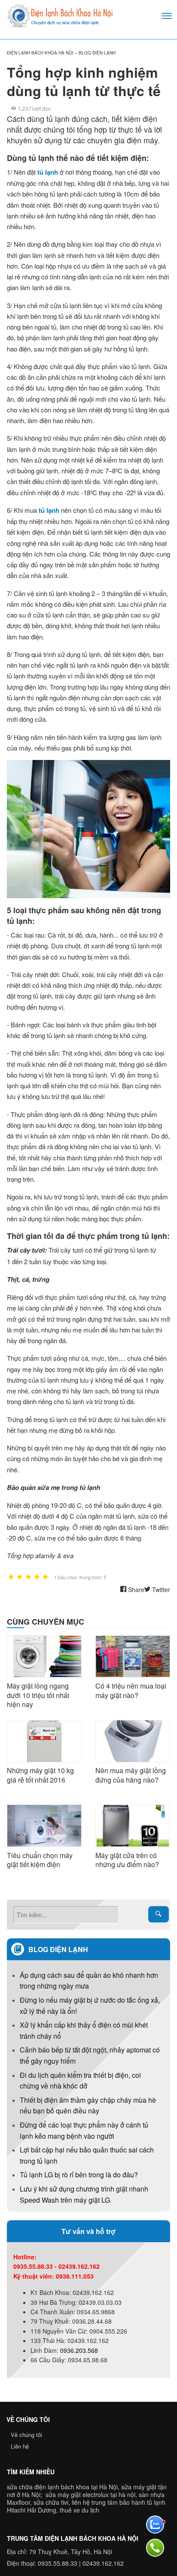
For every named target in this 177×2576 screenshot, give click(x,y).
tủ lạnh (48, 172)
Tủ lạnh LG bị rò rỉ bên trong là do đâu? (79, 2175)
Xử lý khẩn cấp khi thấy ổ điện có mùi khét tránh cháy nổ (84, 2030)
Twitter (160, 1589)
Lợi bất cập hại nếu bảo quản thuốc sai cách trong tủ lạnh (87, 2155)
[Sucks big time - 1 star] (11, 1577)
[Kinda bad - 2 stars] (20, 1577)
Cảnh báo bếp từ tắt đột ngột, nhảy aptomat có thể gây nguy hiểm (90, 2055)
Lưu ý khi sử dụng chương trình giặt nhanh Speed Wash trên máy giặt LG (84, 2194)
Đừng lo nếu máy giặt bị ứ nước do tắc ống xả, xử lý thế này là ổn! (90, 2005)
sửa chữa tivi (51, 2502)
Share (135, 1589)
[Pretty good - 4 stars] (37, 1577)
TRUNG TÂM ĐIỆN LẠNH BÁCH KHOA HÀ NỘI (73, 2538)
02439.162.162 (103, 2563)
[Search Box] (159, 1914)
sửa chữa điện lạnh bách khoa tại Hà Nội (62, 2487)
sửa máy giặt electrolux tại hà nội (90, 2494)
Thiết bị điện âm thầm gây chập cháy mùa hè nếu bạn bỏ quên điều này (88, 2105)
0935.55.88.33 (58, 2563)
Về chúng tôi (26, 2435)
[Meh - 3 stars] (28, 1577)
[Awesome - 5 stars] (46, 1577)
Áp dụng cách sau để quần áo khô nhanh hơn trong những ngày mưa (89, 1981)
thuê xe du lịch (79, 2510)
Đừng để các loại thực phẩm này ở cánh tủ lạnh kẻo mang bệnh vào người (84, 2130)
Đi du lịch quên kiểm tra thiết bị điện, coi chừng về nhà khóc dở (80, 2081)
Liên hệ (20, 2446)
